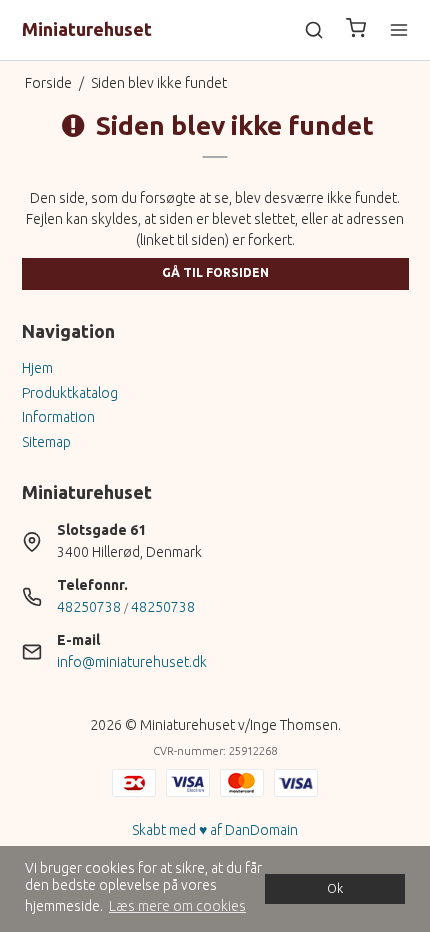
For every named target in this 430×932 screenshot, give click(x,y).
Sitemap (46, 442)
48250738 (89, 607)
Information (58, 417)
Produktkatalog (70, 393)
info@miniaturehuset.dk (132, 662)
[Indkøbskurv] (356, 30)
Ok (335, 888)
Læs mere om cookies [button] (177, 906)
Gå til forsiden (215, 272)
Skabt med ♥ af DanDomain (215, 830)
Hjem (37, 368)
